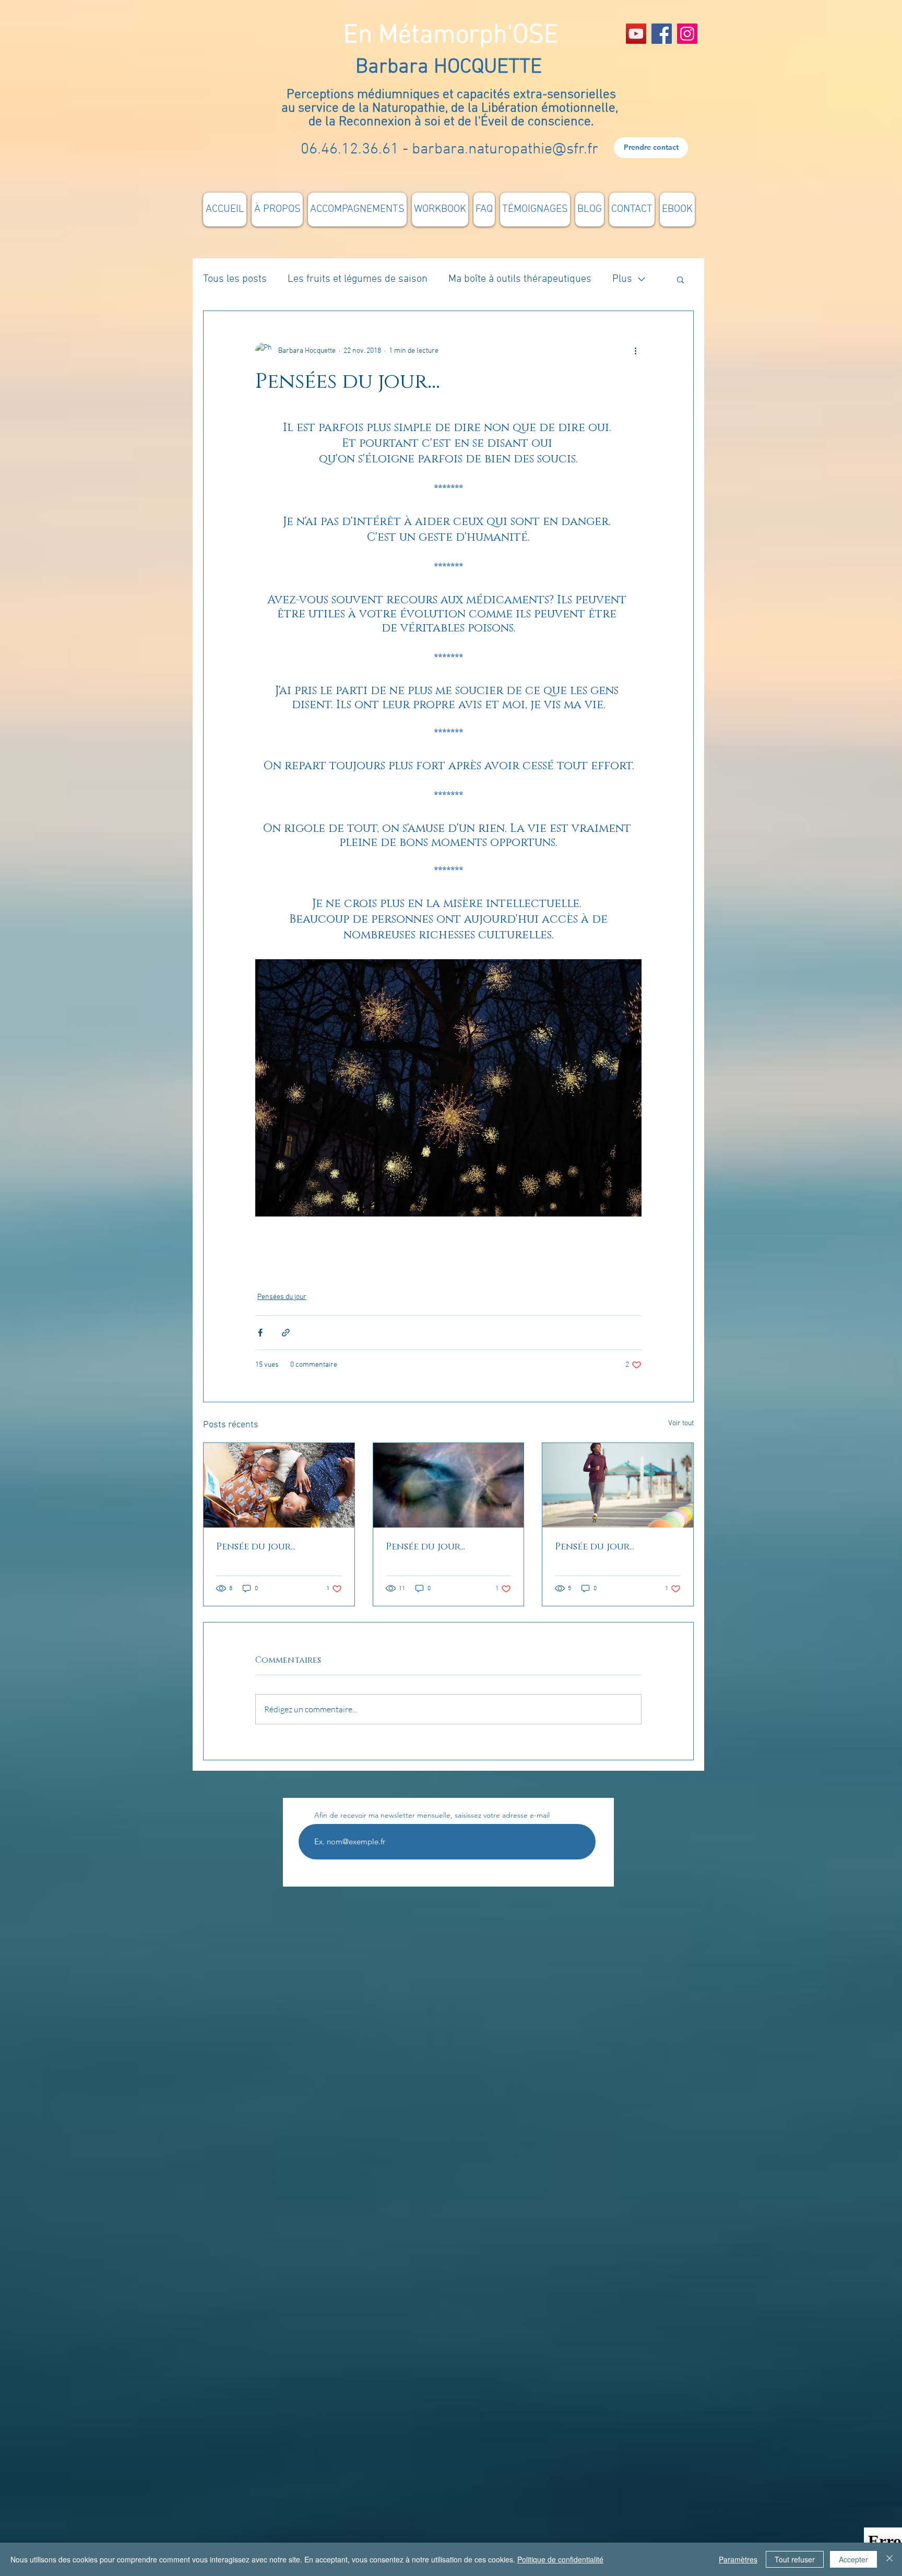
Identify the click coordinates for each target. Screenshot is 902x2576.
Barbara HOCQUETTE (451, 67)
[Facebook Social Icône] (662, 34)
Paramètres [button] (738, 2559)
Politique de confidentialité (560, 2559)
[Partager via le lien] (286, 1333)
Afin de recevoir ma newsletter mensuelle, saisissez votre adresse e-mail (432, 1815)
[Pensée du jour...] (279, 1485)
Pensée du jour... (256, 1547)
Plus (622, 279)
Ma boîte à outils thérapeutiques (520, 279)
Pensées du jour (282, 1297)
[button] (680, 279)
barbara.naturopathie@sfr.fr (505, 150)
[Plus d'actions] (635, 351)
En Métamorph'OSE (451, 36)
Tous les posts (235, 279)
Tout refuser (795, 2559)
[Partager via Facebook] (260, 1333)
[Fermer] (889, 2559)
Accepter (853, 2559)
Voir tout (681, 1423)
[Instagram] (687, 34)
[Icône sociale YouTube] (636, 34)
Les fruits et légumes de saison (358, 279)
